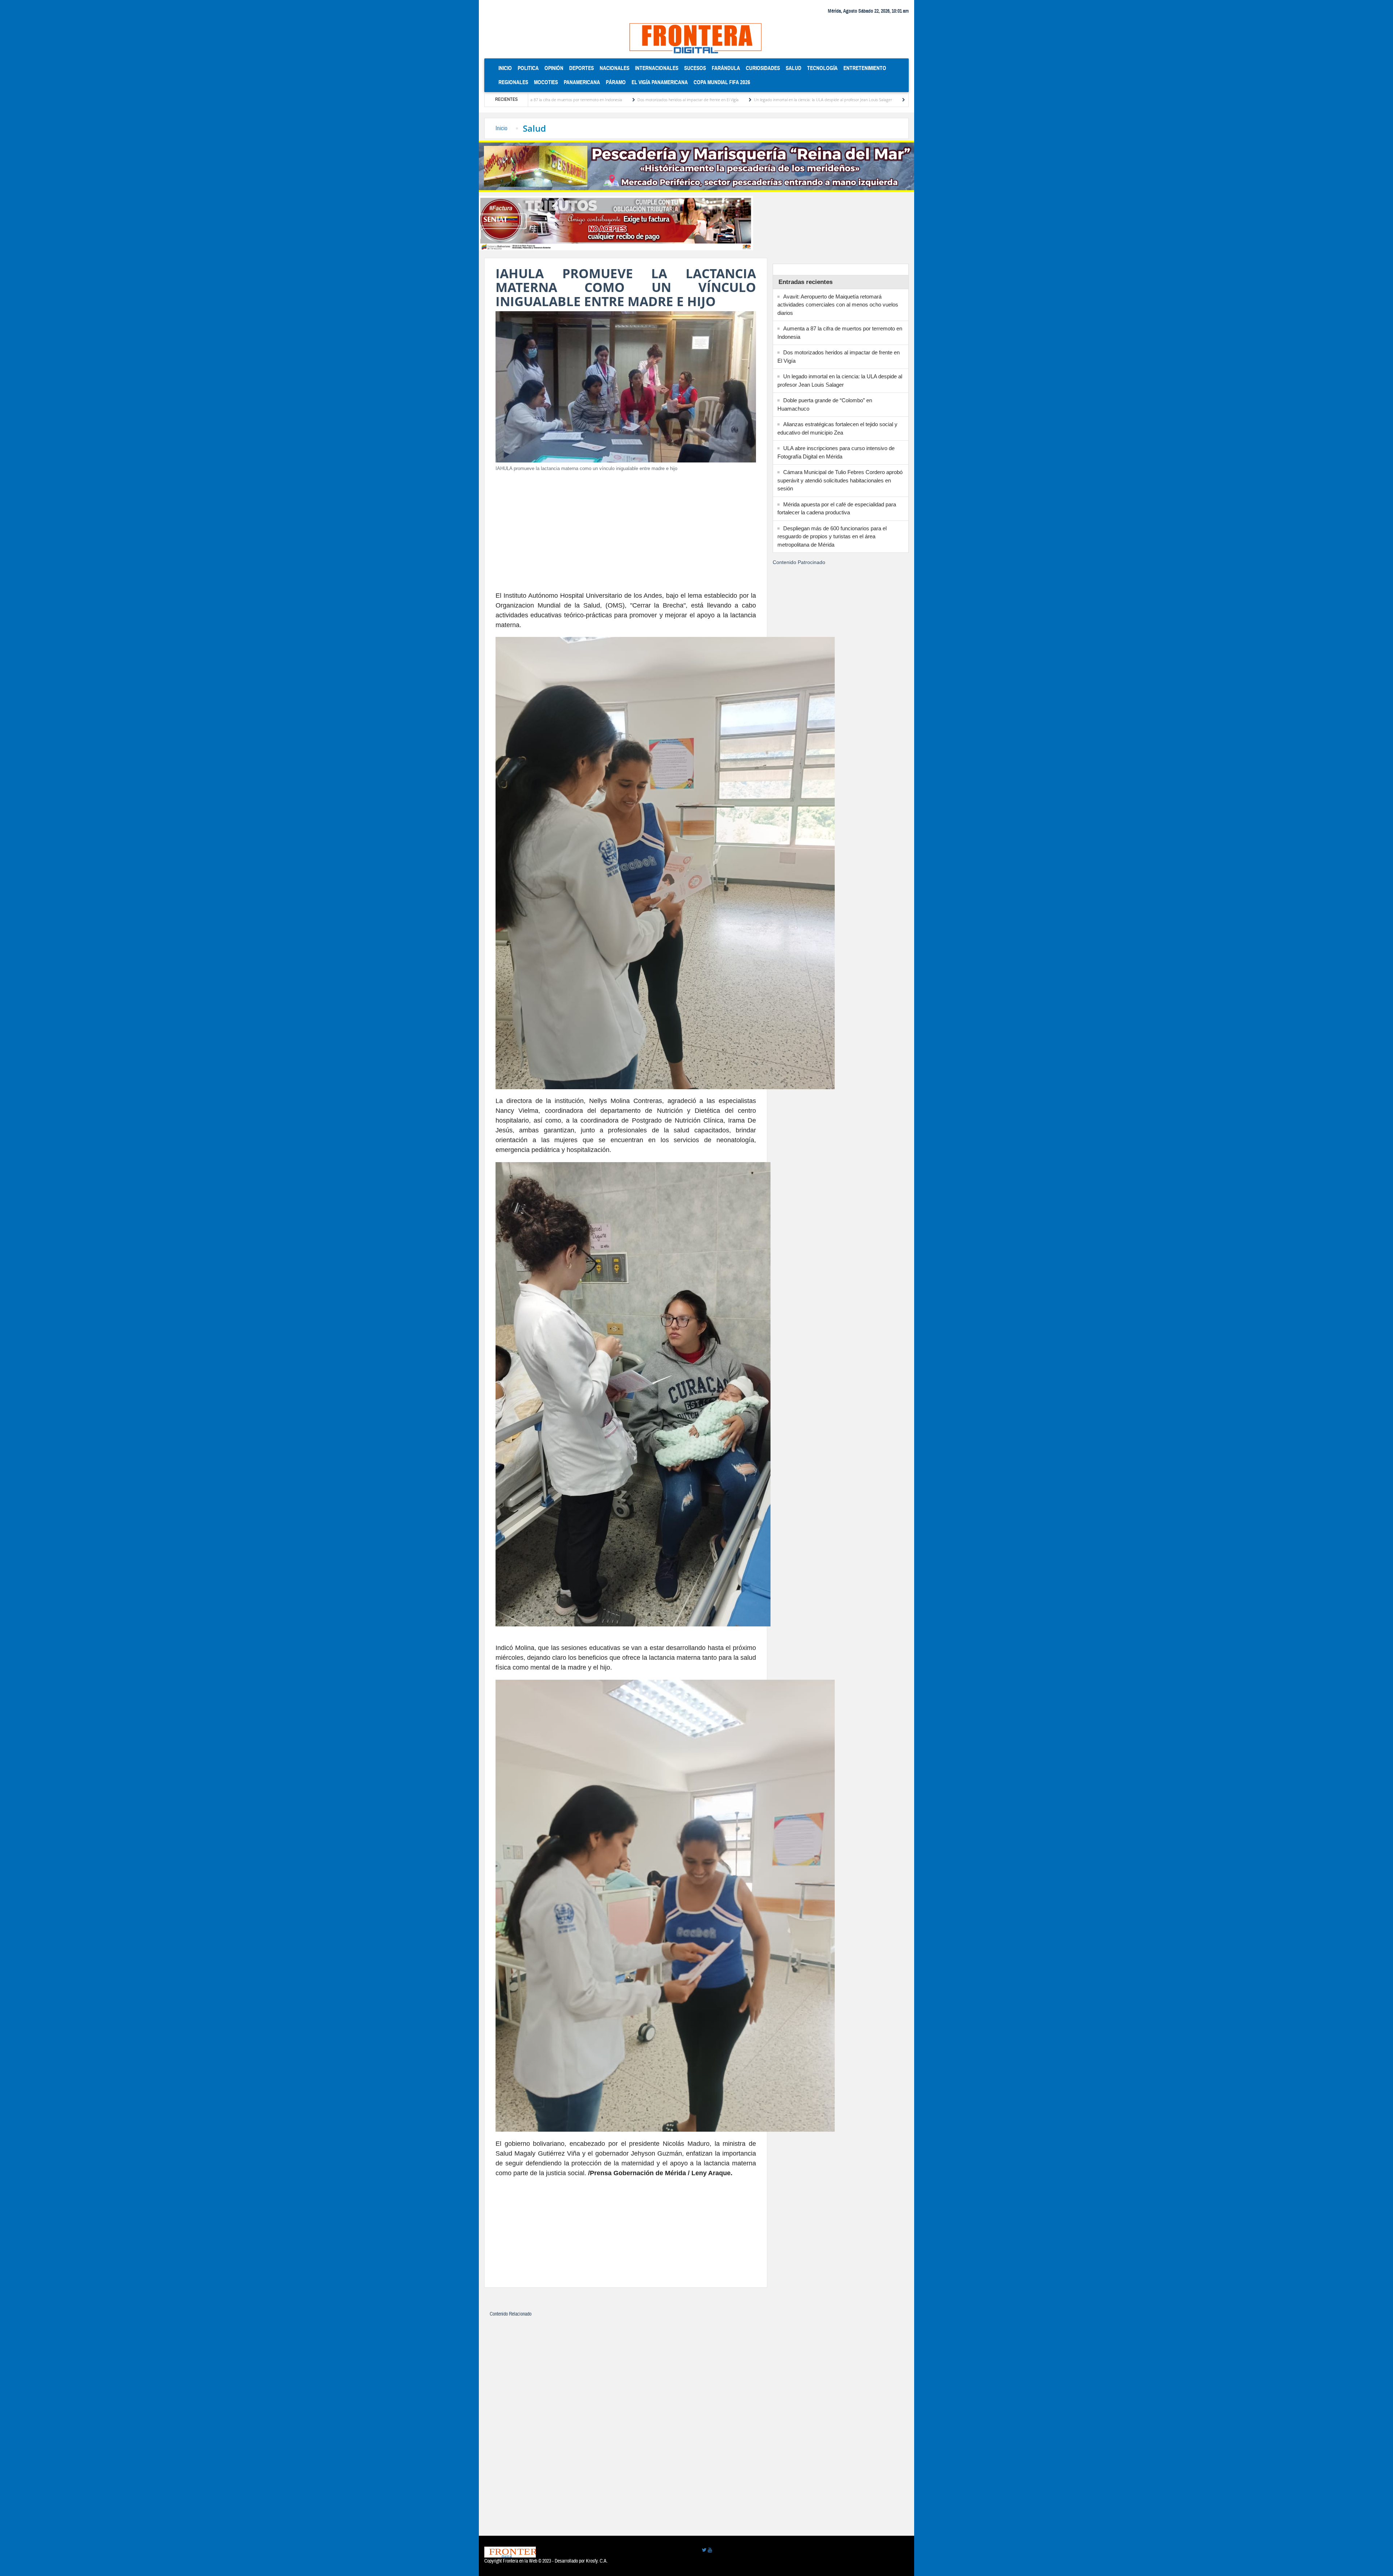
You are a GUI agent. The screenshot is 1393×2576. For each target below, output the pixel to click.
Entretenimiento (865, 68)
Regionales (513, 82)
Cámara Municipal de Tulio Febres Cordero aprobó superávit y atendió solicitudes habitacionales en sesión (840, 480)
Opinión (554, 68)
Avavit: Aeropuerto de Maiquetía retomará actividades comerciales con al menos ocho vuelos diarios (838, 305)
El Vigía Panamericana (660, 82)
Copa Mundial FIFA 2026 (722, 82)
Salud (794, 68)
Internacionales (657, 68)
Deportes (582, 68)
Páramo (616, 82)
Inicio (507, 68)
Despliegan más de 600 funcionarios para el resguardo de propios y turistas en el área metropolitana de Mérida (832, 536)
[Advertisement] (626, 529)
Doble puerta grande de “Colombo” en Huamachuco (780, 100)
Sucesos (695, 68)
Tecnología (822, 68)
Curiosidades (763, 68)
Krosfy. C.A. (597, 2561)
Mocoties (546, 82)
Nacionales (615, 68)
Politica (528, 68)
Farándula (726, 68)
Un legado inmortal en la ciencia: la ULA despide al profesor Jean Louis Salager (649, 100)
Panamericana (582, 82)
